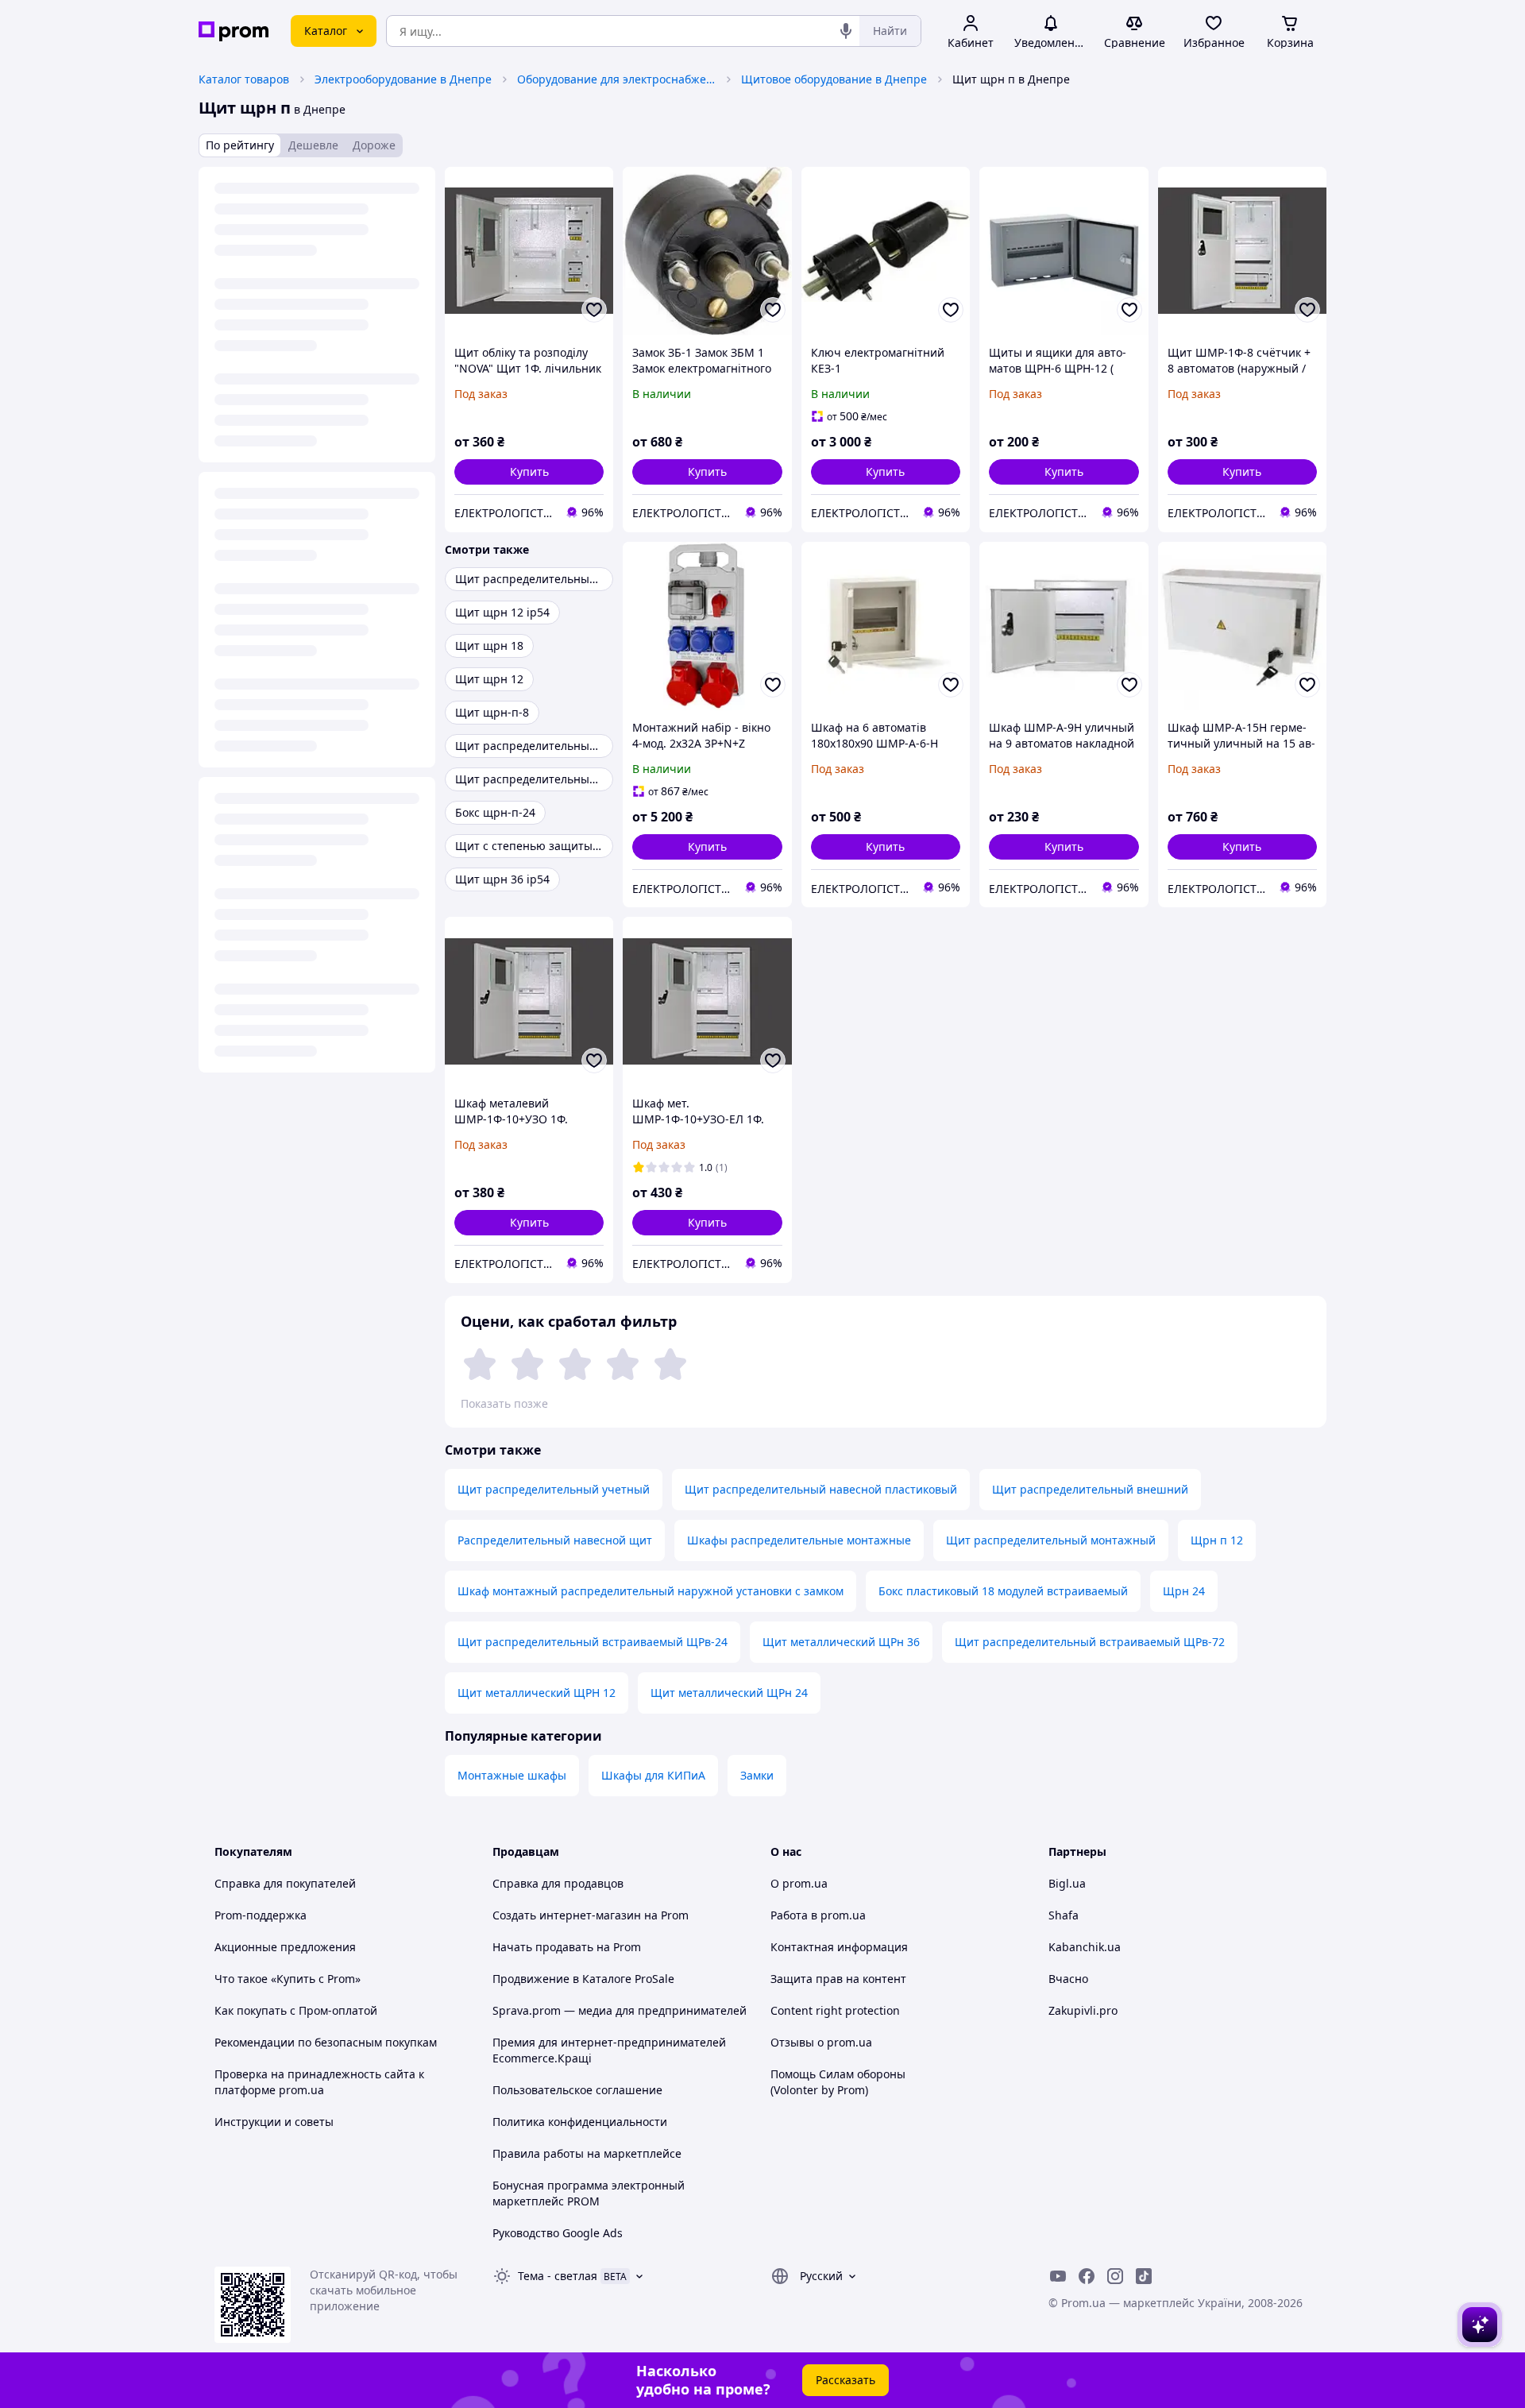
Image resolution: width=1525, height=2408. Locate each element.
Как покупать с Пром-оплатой (296, 2010)
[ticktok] (1144, 2276)
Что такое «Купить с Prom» (288, 1979)
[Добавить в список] (594, 310)
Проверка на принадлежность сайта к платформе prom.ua (319, 2082)
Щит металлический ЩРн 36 (841, 1642)
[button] (529, 472)
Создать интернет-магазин (567, 1915)
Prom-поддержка (261, 1915)
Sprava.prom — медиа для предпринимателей (620, 2010)
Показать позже (504, 1403)
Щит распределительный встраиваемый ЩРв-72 (1090, 1642)
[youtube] (1058, 2276)
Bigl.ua (1067, 1883)
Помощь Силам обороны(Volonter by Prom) (838, 2082)
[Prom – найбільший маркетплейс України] (234, 31)
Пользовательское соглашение (577, 2090)
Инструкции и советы (274, 2122)
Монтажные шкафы (512, 1775)
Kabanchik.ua (1085, 1947)
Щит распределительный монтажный (1051, 1540)
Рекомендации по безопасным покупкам (326, 2042)
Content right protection (835, 2010)
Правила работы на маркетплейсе (587, 2153)
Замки (757, 1775)
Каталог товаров (244, 79)
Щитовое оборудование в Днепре (834, 79)
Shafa (1064, 1915)
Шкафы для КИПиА (653, 1775)
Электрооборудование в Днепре (403, 79)
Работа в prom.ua (818, 1915)
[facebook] (1087, 2276)
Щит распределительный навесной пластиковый (821, 1489)
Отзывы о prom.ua (821, 2042)
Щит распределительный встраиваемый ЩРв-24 (593, 1642)
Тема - (558, 2276)
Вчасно (1068, 1979)
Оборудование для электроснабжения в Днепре (616, 79)
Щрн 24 (1184, 1591)
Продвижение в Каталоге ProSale (583, 1979)
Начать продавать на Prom (567, 1947)
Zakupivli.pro (1083, 2010)
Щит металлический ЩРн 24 (729, 1693)
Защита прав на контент (838, 1979)
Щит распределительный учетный (554, 1489)
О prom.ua (799, 1883)
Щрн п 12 (1217, 1540)
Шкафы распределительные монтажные (799, 1540)
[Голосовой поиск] (846, 31)
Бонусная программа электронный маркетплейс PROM (589, 2193)
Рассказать (846, 2380)
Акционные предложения (285, 1947)
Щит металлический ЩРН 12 (537, 1693)
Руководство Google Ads (558, 2233)
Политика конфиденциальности (580, 2122)
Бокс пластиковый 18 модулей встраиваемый (1003, 1591)
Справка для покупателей (285, 1883)
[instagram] (1115, 2276)
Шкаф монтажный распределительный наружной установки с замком (651, 1591)
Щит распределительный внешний (1090, 1489)
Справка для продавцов (558, 1883)
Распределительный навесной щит (555, 1540)
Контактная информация (839, 1947)
